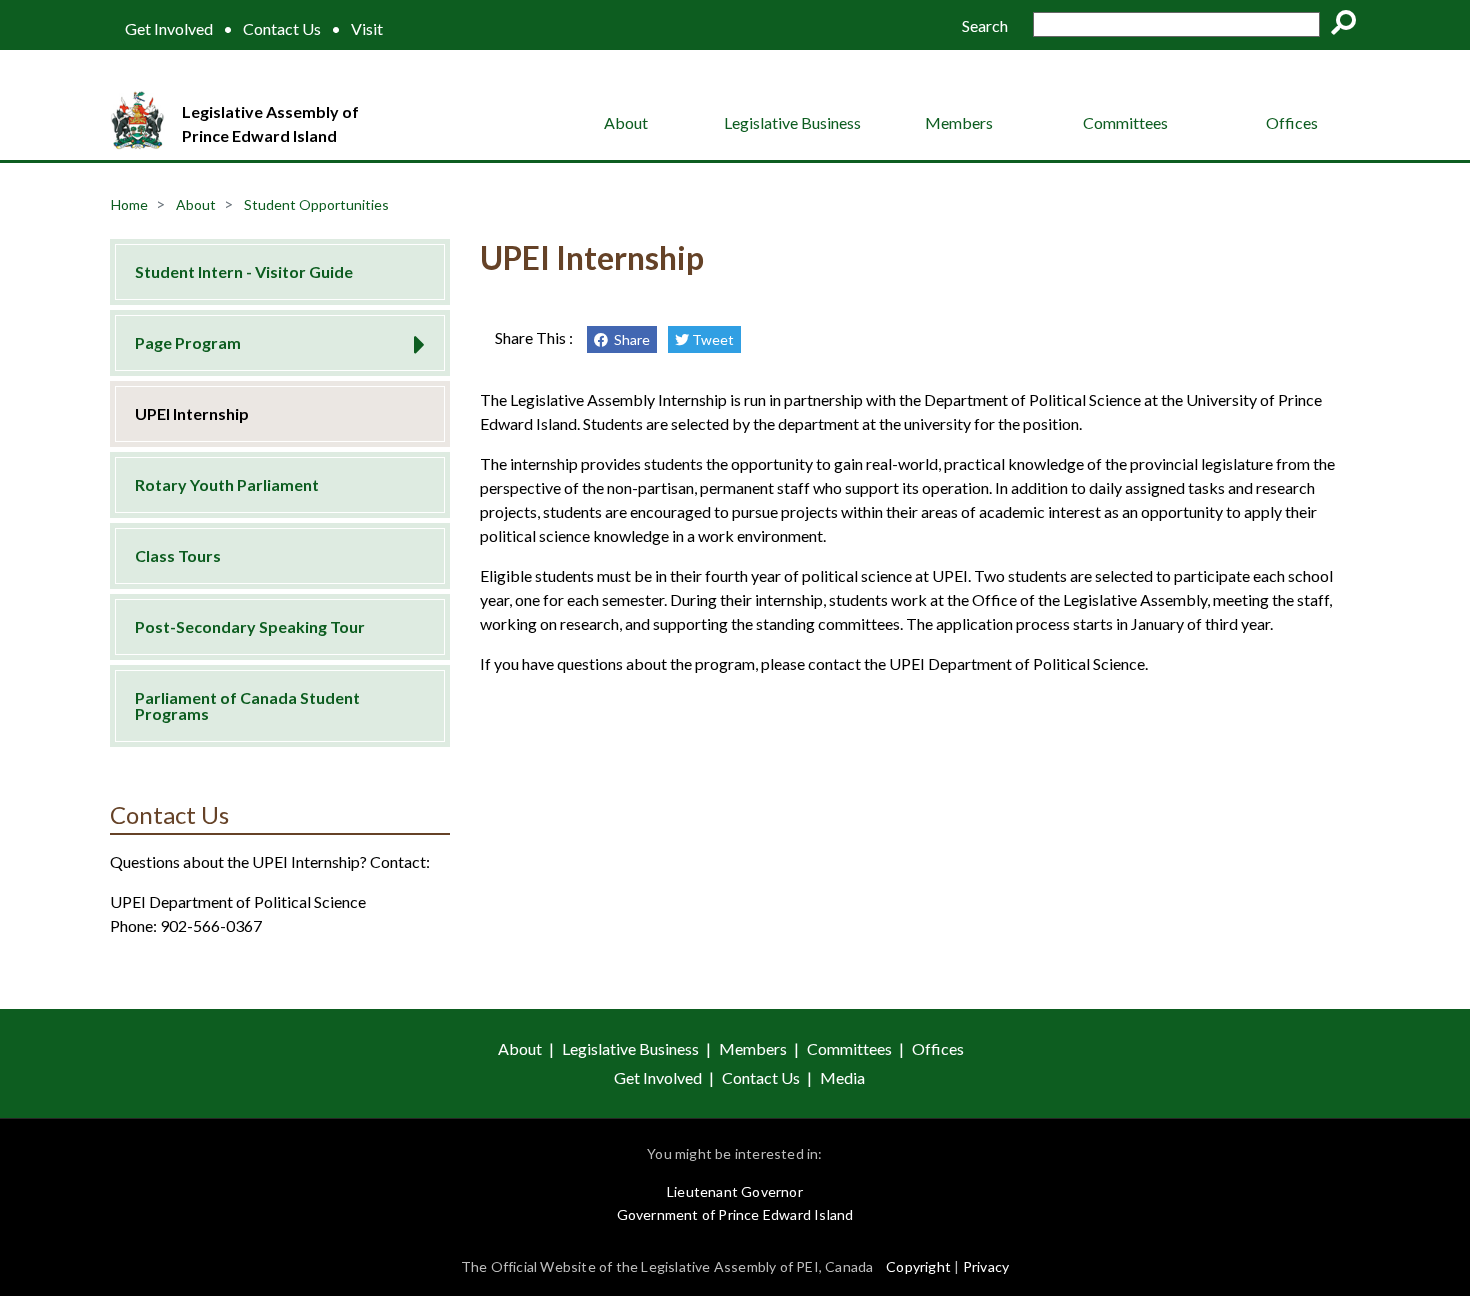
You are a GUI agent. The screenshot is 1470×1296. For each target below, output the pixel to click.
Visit (367, 29)
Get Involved (169, 29)
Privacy (986, 1266)
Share (629, 339)
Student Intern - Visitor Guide (244, 271)
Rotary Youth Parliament (227, 484)
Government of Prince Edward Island (735, 1214)
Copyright (918, 1266)
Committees (1125, 122)
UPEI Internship (192, 413)
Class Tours (178, 555)
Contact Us (282, 29)
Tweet (711, 339)
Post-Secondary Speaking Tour (250, 626)
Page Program (188, 342)
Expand (412, 338)
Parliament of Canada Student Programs (247, 705)
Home (129, 204)
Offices (1292, 122)
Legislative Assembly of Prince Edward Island (270, 123)
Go (1350, 26)
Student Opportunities (316, 204)
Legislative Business (792, 122)
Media (842, 1077)
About (626, 122)
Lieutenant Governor (735, 1191)
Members (959, 122)
